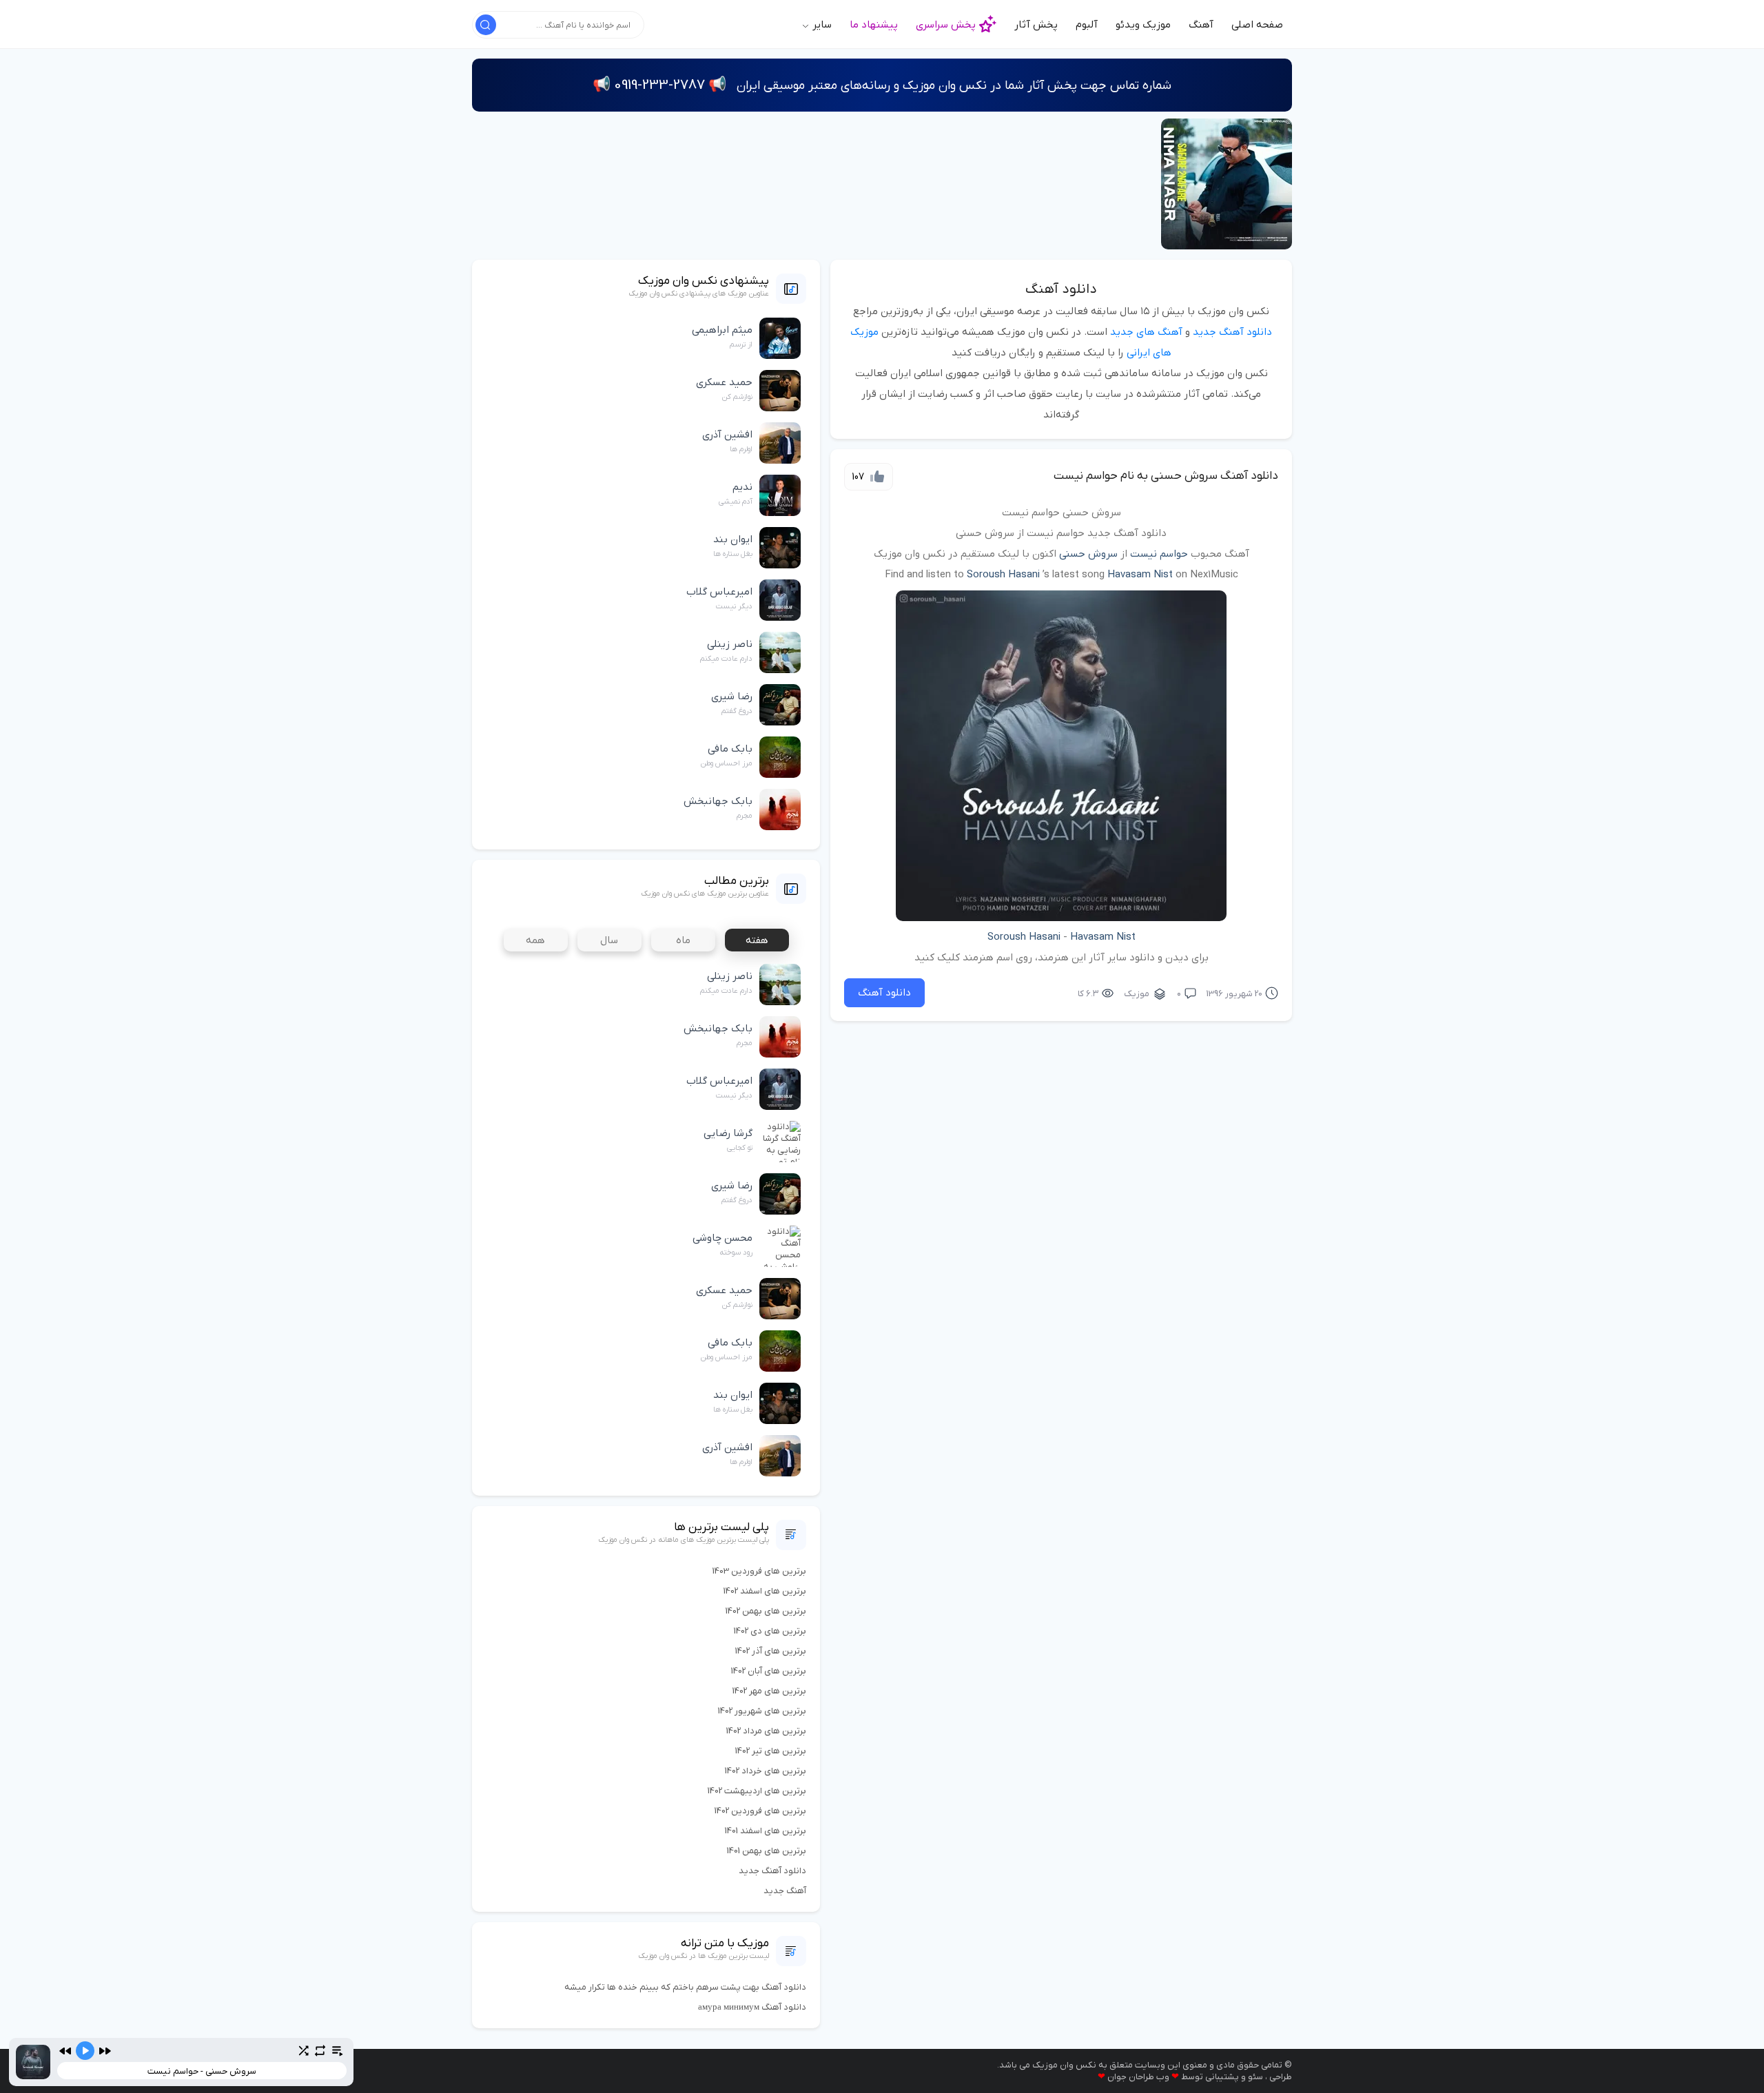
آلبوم (1087, 25)
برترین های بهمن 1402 (766, 1611)
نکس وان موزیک (1064, 2065)
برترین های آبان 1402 (769, 1671)
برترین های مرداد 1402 (766, 1731)
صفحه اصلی (1257, 25)
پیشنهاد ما (874, 25)
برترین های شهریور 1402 (762, 1711)
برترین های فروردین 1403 (759, 1571)
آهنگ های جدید (1146, 332)
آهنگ (1201, 25)
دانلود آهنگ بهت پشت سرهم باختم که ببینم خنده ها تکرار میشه (685, 1987)
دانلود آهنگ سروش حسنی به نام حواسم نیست (1166, 476)
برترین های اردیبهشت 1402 (757, 1791)
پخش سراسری (946, 25)
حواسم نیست (1159, 554)
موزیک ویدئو (1143, 25)
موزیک (1137, 994)
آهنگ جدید (785, 1891)
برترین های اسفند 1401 (766, 1831)
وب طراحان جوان (1138, 2077)
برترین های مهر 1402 (769, 1691)
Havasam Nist (1140, 575)
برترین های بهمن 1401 (767, 1851)
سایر (821, 25)
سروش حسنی (1088, 554)
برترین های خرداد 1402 (766, 1771)
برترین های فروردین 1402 (760, 1811)
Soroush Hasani (1003, 575)
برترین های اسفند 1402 (765, 1591)
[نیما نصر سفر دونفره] (1227, 184)
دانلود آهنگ (1061, 289)
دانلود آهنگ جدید (1232, 332)
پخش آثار (1036, 25)
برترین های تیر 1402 (771, 1751)
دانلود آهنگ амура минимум (752, 2007)
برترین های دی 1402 (770, 1631)
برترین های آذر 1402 (771, 1651)
